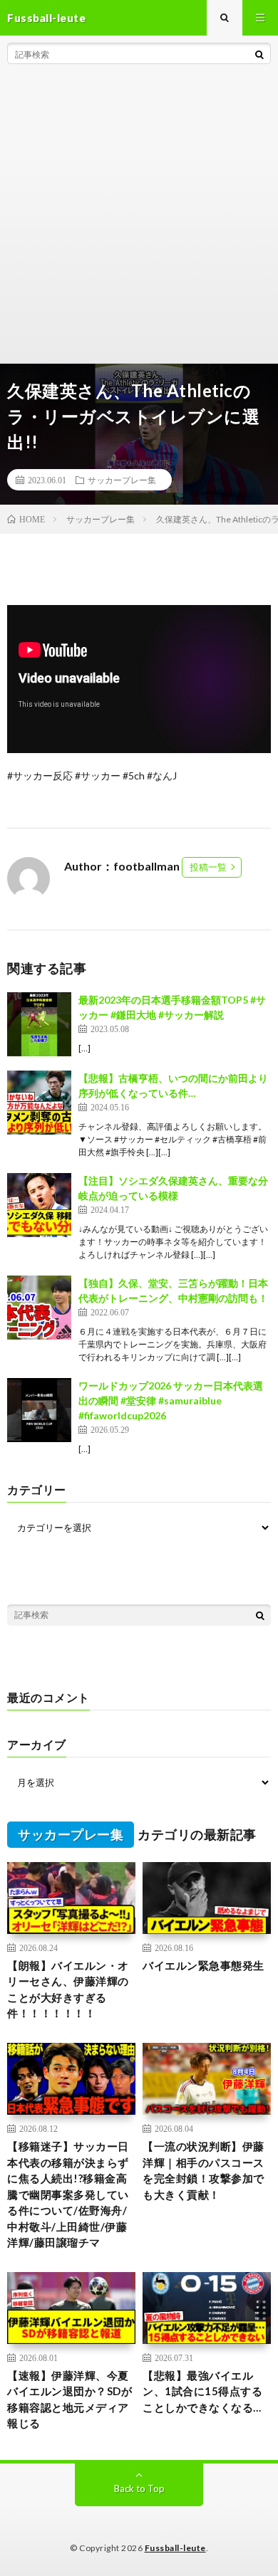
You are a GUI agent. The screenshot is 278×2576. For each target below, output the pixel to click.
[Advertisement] (139, 217)
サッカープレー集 (122, 480)
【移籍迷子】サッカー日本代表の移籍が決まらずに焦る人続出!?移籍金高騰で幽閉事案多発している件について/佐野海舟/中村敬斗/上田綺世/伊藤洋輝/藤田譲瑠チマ (68, 2194)
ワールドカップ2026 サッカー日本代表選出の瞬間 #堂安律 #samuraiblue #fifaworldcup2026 (171, 1400)
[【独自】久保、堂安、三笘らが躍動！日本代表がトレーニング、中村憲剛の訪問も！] (39, 1308)
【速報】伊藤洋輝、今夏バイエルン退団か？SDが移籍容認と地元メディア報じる (69, 2399)
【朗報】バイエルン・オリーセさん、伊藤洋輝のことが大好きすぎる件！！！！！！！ (68, 1989)
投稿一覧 (208, 867)
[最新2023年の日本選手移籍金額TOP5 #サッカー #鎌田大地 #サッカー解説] (39, 1024)
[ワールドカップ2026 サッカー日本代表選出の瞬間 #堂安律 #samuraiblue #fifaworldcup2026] (39, 1410)
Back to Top (139, 2488)
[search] (259, 54)
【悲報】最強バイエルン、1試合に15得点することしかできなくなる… (202, 2391)
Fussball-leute (175, 2548)
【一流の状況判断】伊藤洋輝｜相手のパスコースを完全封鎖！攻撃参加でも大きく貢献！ (204, 2170)
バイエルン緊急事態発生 (204, 1965)
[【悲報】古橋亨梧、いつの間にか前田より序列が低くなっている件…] (39, 1103)
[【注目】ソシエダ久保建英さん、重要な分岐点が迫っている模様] (39, 1205)
